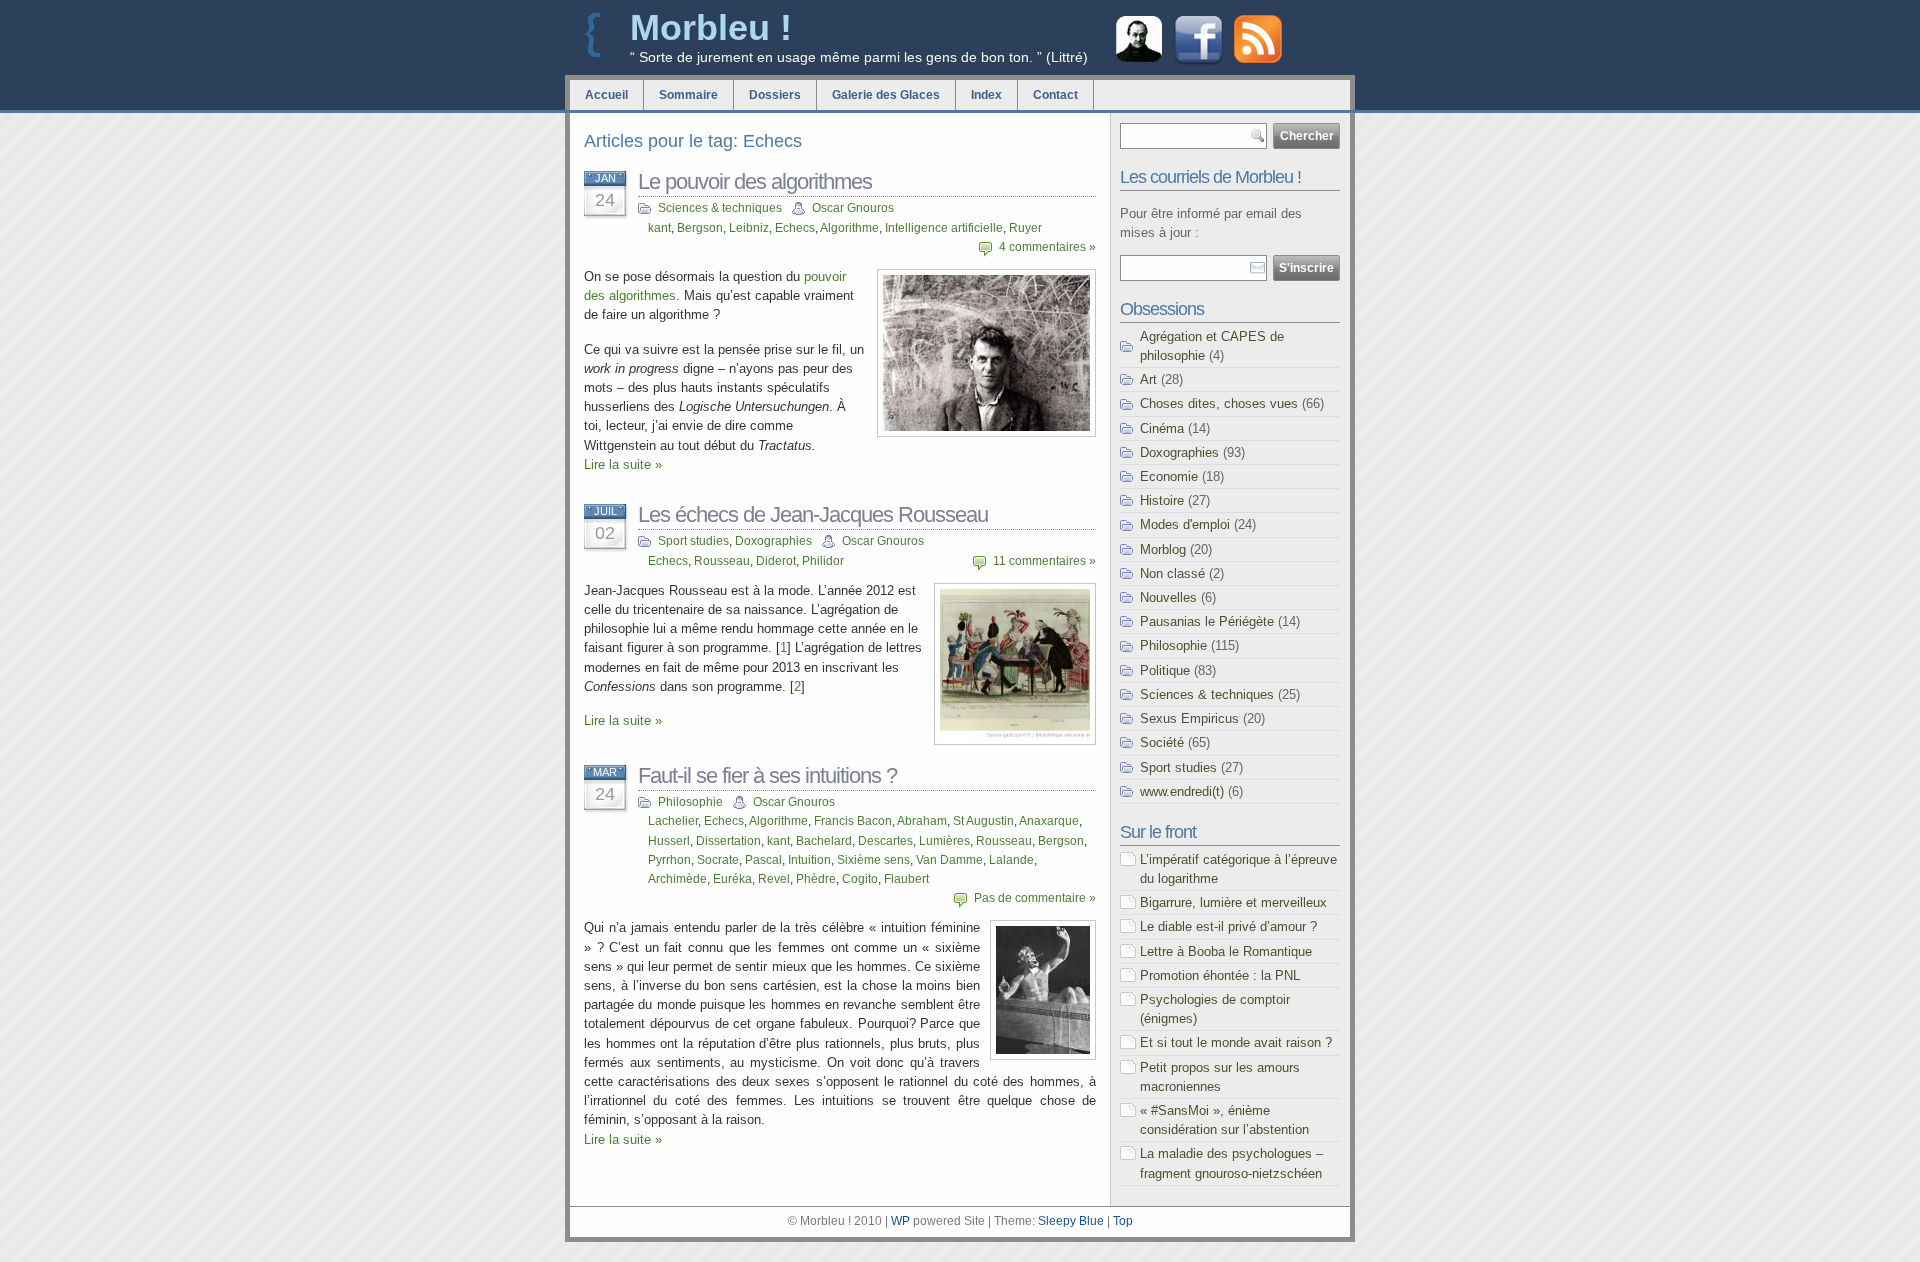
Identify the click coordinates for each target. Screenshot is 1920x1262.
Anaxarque (1049, 821)
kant (659, 228)
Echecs (795, 228)
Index (986, 95)
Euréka (732, 879)
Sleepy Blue (1071, 1221)
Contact (1055, 95)
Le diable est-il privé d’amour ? (1228, 926)
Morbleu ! (711, 27)
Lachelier (673, 821)
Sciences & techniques (720, 208)
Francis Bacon (853, 821)
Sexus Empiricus (1189, 718)
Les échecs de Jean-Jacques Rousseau (813, 514)
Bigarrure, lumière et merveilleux (1233, 902)
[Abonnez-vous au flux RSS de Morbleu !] (1258, 58)
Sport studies (693, 541)
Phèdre (816, 879)
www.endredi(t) (1182, 791)
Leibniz (749, 228)
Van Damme (949, 860)
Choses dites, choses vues (1219, 403)
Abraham (922, 821)
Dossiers (775, 95)
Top (1123, 1221)
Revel (774, 879)
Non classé (1172, 573)
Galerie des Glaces (886, 95)
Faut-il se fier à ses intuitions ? (767, 775)
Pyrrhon (669, 860)
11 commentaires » (1044, 561)
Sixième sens (873, 860)
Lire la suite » (623, 464)
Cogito (860, 879)
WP (900, 1221)
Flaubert (906, 879)
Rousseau (722, 561)
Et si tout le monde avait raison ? (1236, 1042)
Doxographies (773, 541)
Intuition (809, 860)
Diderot (776, 561)
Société (1162, 742)
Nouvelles (1168, 597)
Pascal (763, 860)
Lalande (1011, 860)
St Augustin (983, 821)
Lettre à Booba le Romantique (1226, 951)
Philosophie (690, 802)
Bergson (700, 228)
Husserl (669, 841)
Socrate (718, 860)
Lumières (944, 841)
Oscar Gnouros (853, 208)
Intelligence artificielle (944, 228)
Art (1148, 379)
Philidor (823, 561)
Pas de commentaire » (1035, 898)
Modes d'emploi (1185, 524)
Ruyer (1025, 228)
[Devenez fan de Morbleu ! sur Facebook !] (1198, 62)
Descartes (885, 841)
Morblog (1163, 549)
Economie (1169, 476)
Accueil (606, 95)
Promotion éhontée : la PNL (1220, 975)
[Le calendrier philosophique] (1139, 59)
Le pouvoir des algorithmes (755, 181)
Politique (1165, 670)
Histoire (1162, 500)
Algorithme (849, 228)
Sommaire (688, 95)
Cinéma (1162, 428)
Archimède (677, 879)
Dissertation (728, 841)
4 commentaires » (1047, 247)
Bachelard (824, 841)
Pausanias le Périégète (1207, 621)
